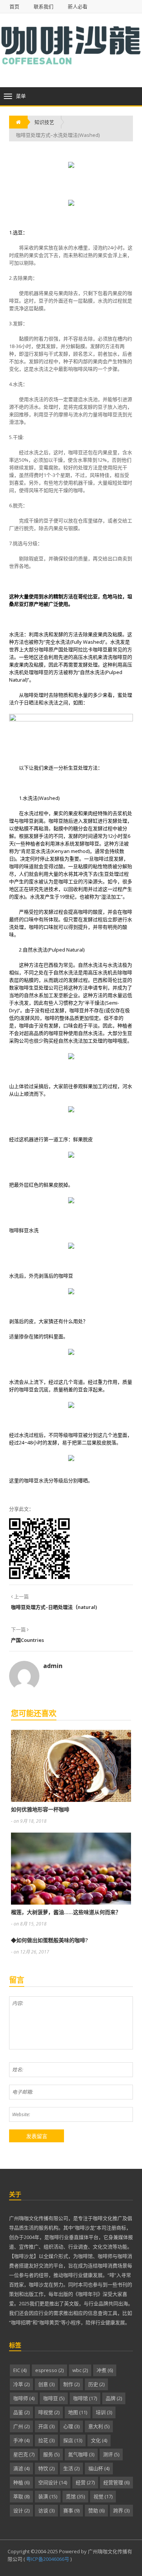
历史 (96, 2384)
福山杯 (99, 2468)
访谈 (46, 2510)
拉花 (46, 2440)
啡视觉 (49, 2412)
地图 (78, 2412)
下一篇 (19, 1629)
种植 (21, 2482)
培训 (104, 2412)
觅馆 (75, 2496)
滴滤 (21, 2468)
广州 (21, 2426)
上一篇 (21, 1596)
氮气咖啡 (81, 2454)
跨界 (121, 2510)
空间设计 (53, 2482)
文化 (99, 2440)
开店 (46, 2426)
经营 (85, 2482)
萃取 (21, 2496)
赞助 (96, 2510)
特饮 (46, 2468)
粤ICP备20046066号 (47, 2559)
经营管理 (116, 2482)
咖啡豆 (54, 2398)
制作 (71, 2384)
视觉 (103, 2496)
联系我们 (44, 7)
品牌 (114, 2398)
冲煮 (105, 2370)
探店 (73, 2440)
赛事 (71, 2510)
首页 (14, 7)
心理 (71, 2426)
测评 (111, 2454)
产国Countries (27, 1640)
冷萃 (21, 2384)
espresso (49, 2370)
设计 (21, 2510)
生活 (71, 2468)
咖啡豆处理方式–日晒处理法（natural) (54, 1607)
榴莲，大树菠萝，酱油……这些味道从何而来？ (66, 1912)
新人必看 (78, 7)
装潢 (48, 2496)
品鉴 (21, 2412)
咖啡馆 (85, 2398)
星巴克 (24, 2454)
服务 (51, 2454)
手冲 (21, 2440)
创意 (46, 2384)
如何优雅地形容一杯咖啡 (40, 1809)
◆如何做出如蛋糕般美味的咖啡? (49, 1940)
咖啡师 (24, 2398)
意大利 (99, 2426)
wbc (80, 2370)
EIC (20, 2370)
